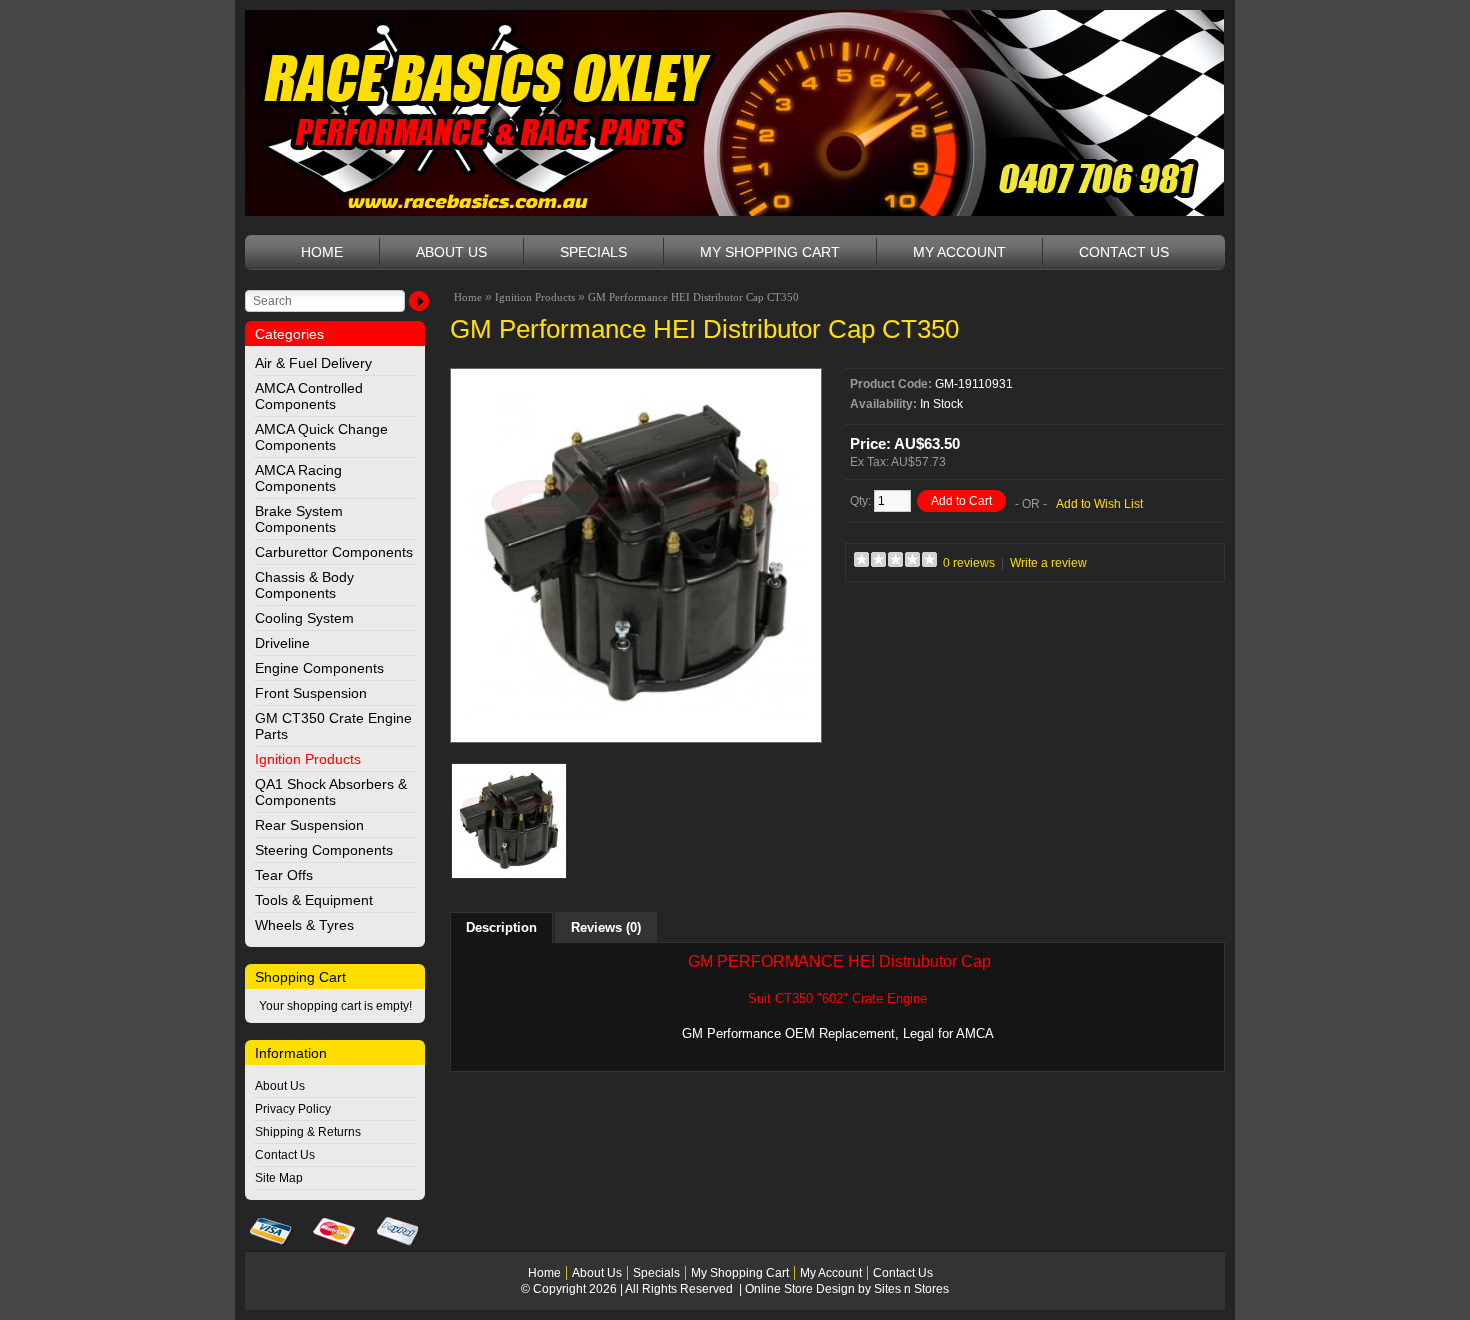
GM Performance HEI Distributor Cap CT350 (693, 297)
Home (322, 252)
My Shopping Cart (770, 252)
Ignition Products (308, 759)
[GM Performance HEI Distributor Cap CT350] (636, 725)
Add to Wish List (1099, 504)
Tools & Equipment (314, 900)
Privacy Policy (293, 1109)
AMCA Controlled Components (309, 396)
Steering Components (324, 850)
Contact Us (1124, 252)
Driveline (282, 643)
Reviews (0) (606, 927)
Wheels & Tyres (304, 925)
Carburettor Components (334, 552)
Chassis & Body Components (304, 585)
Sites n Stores (911, 1289)
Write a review (1048, 563)
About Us (451, 252)
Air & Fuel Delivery (313, 363)
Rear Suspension (309, 825)
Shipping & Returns (308, 1132)
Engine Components (319, 668)
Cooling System (304, 618)
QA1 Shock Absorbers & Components (331, 792)
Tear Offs (284, 875)
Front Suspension (311, 693)
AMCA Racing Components (298, 478)
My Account (959, 252)
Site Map (279, 1178)
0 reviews (969, 563)
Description (501, 927)
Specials (593, 252)
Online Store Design (800, 1289)
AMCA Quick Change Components (321, 437)
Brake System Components (299, 519)
